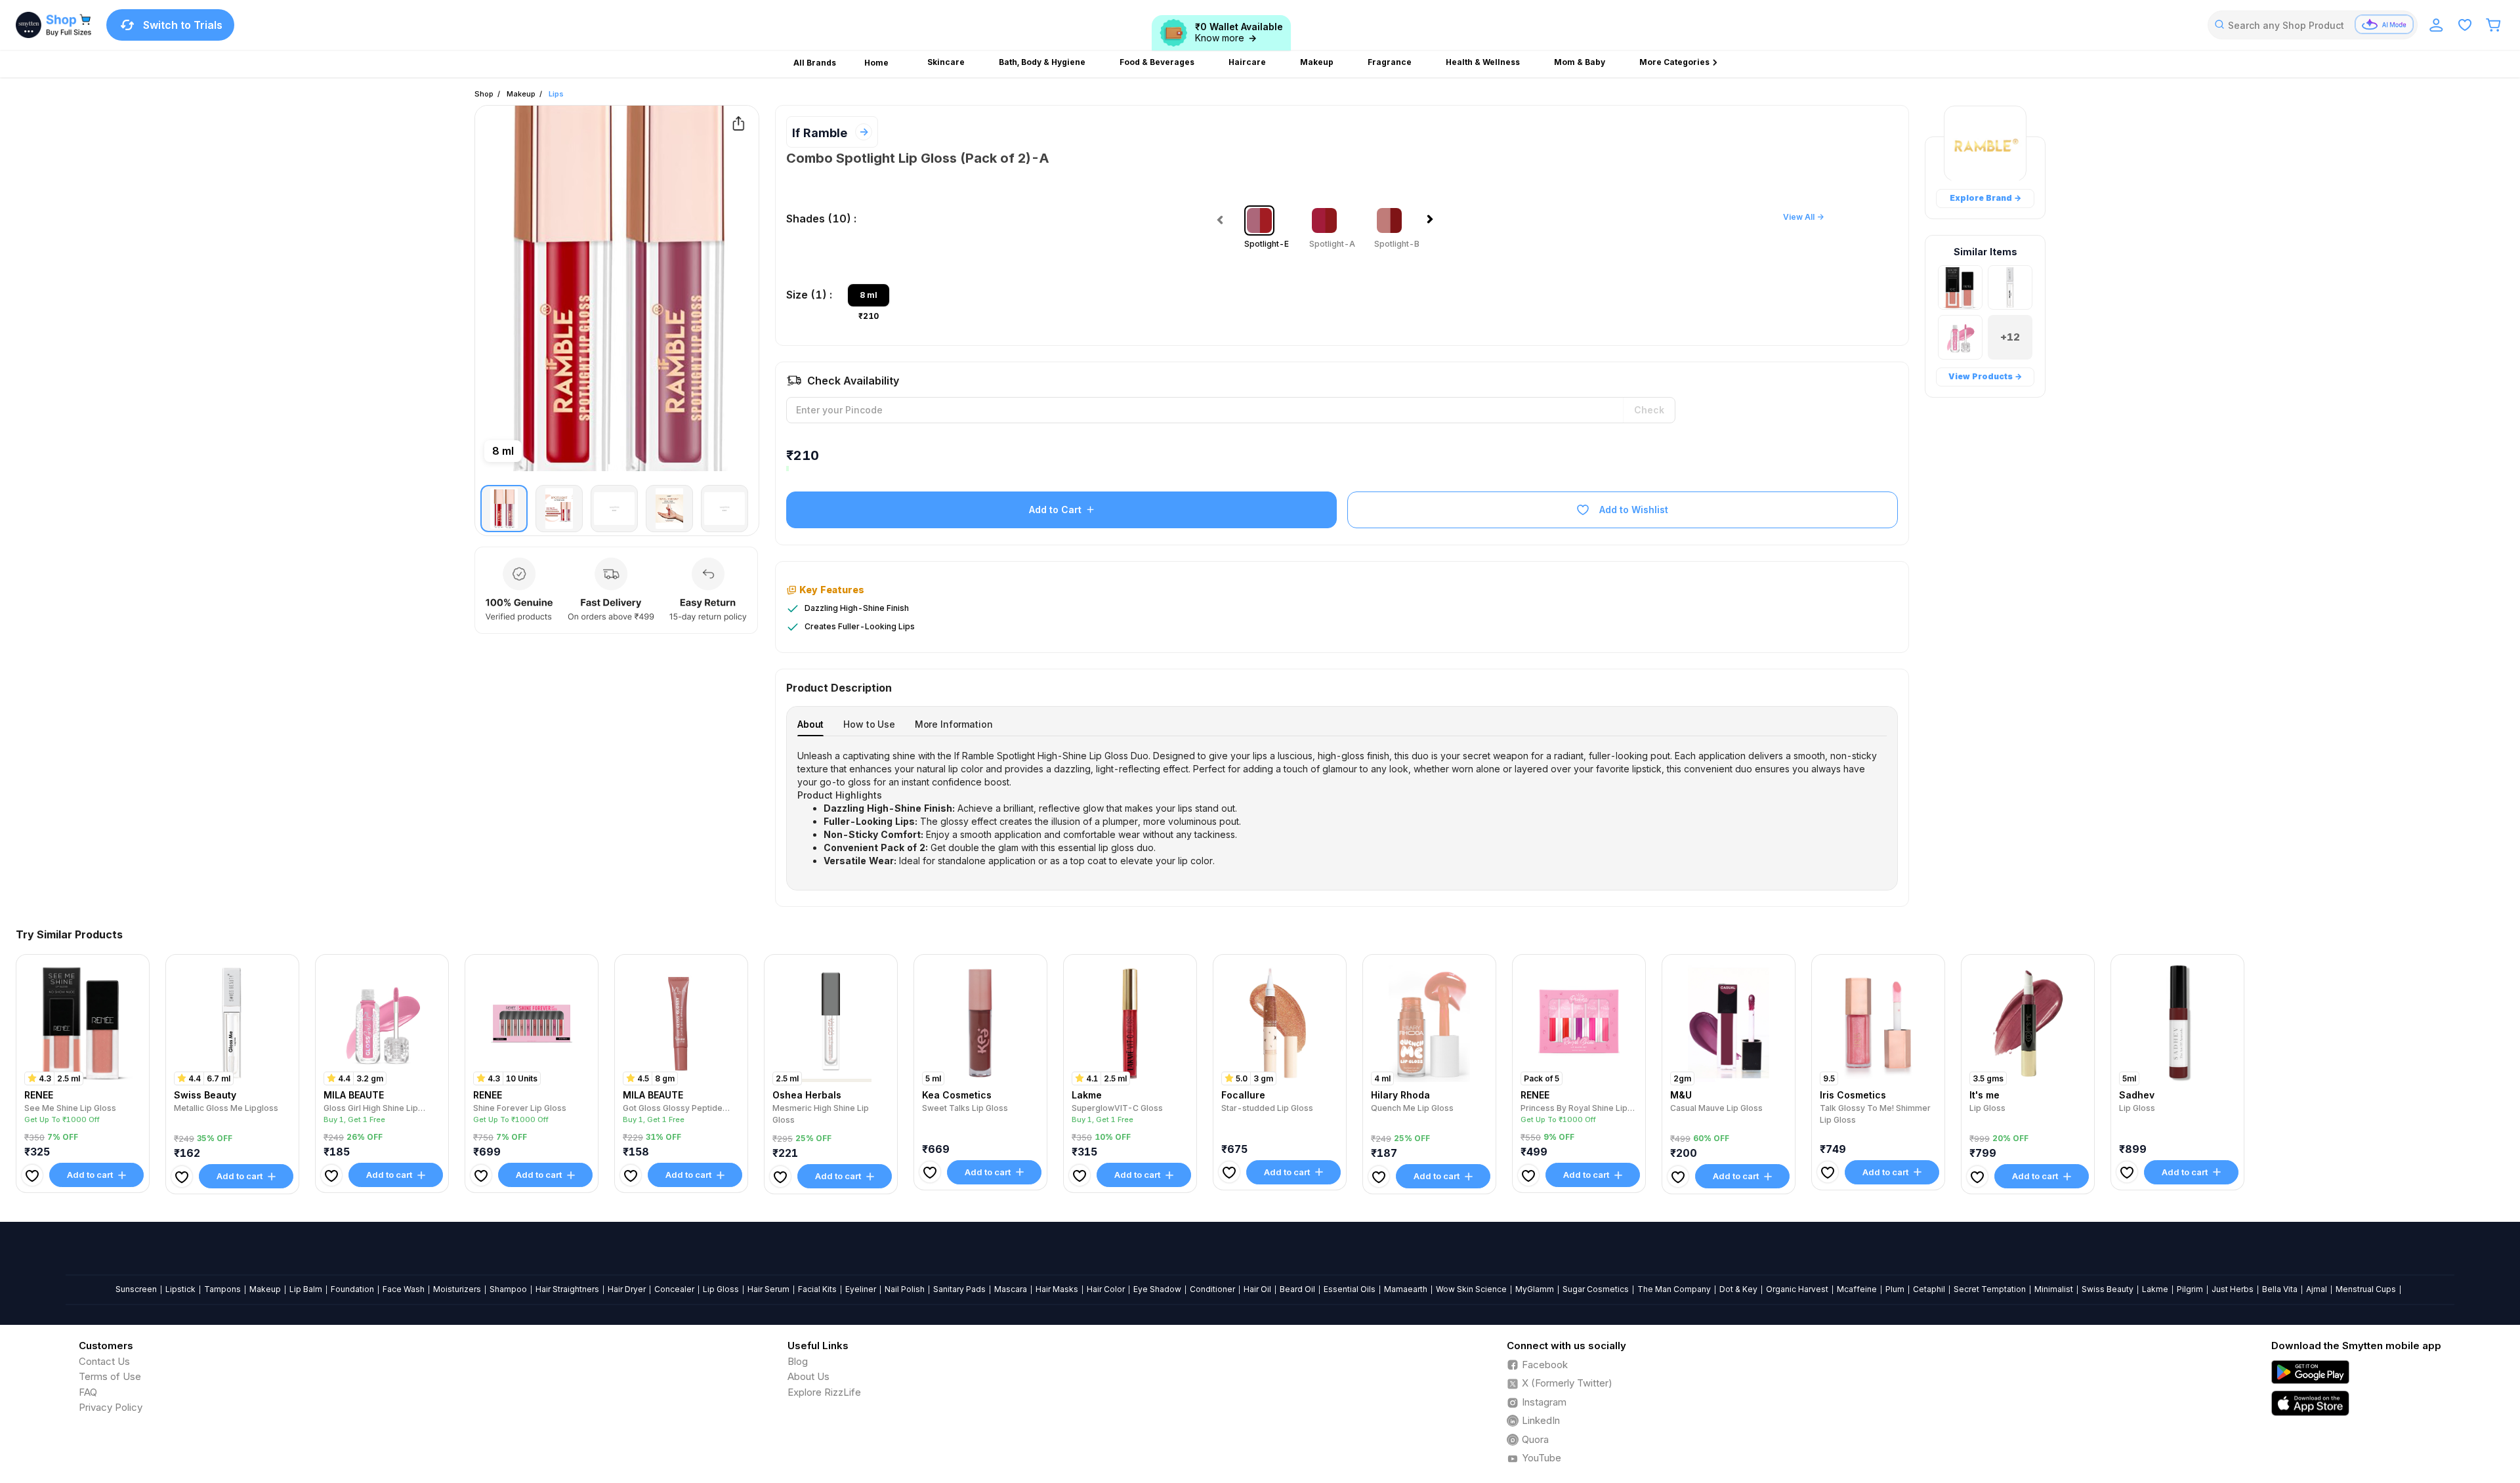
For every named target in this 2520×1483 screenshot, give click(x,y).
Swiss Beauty (2108, 1289)
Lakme (2155, 1289)
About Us (808, 1376)
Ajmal (2317, 1289)
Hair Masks (1057, 1289)
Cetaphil (1929, 1289)
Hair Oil (1257, 1289)
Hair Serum (768, 1289)
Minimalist (2054, 1289)
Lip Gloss (721, 1289)
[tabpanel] (1342, 808)
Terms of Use (110, 1376)
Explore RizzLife (824, 1392)
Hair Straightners (567, 1289)
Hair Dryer (627, 1289)
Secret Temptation (1990, 1289)
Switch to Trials (183, 25)
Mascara (1011, 1289)
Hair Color (1106, 1289)
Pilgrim (2190, 1289)
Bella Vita (2280, 1289)
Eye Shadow (1157, 1289)
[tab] (810, 724)
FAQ (88, 1392)
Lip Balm (306, 1289)
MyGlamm (1535, 1289)
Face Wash (404, 1289)
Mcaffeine (1857, 1289)
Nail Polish (905, 1289)
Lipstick (180, 1289)
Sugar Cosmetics (1596, 1289)
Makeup (521, 94)
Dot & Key (1738, 1289)
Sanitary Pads (959, 1289)
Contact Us (104, 1361)
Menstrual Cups (2366, 1289)
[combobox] (2313, 25)
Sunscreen (136, 1289)
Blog (798, 1361)
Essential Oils (1350, 1289)
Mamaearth (1406, 1289)
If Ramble (820, 133)
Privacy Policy (111, 1407)
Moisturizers (457, 1289)
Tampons (222, 1289)
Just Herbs (2233, 1289)
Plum (1895, 1289)
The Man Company (1674, 1289)
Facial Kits (817, 1289)
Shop (484, 94)
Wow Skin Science (1471, 1289)
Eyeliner (861, 1289)
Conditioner (1212, 1289)
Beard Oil (1297, 1289)
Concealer (674, 1289)
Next (1433, 223)
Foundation (352, 1289)
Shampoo (508, 1289)
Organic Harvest (1797, 1289)
